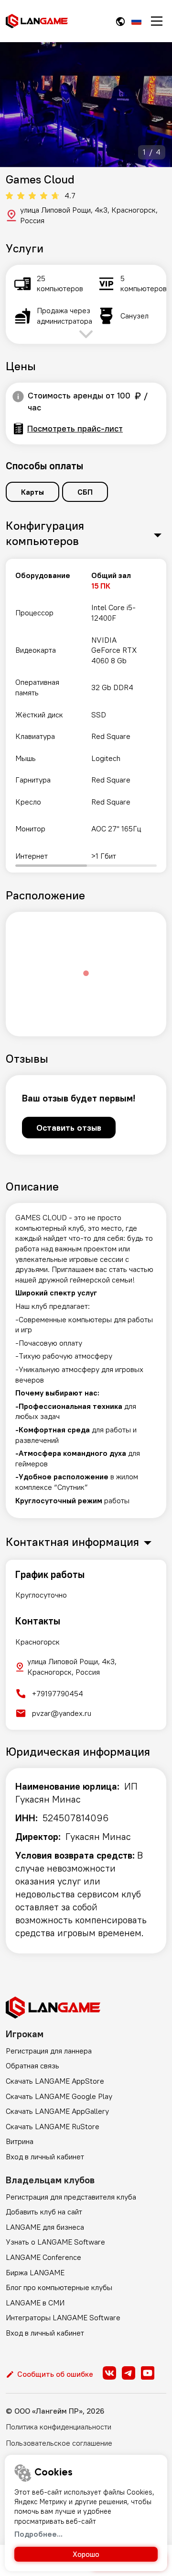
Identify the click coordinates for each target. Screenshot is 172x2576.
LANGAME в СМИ (35, 2303)
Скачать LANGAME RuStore (53, 2126)
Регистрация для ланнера (49, 2051)
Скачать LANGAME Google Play (59, 2096)
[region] (86, 716)
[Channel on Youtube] (148, 2373)
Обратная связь (32, 2065)
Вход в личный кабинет (45, 2156)
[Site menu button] (157, 21)
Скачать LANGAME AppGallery (57, 2111)
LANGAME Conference (43, 2257)
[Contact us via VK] (109, 2373)
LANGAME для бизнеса (45, 2227)
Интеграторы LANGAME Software (63, 2317)
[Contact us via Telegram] (129, 2373)
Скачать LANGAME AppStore (55, 2081)
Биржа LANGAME (35, 2272)
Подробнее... (38, 2534)
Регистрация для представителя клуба (71, 2197)
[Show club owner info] (18, 397)
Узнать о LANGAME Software (55, 2242)
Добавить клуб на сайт (44, 2212)
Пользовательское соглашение (59, 2443)
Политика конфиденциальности (59, 2427)
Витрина (20, 2141)
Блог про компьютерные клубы (59, 2287)
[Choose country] (120, 21)
